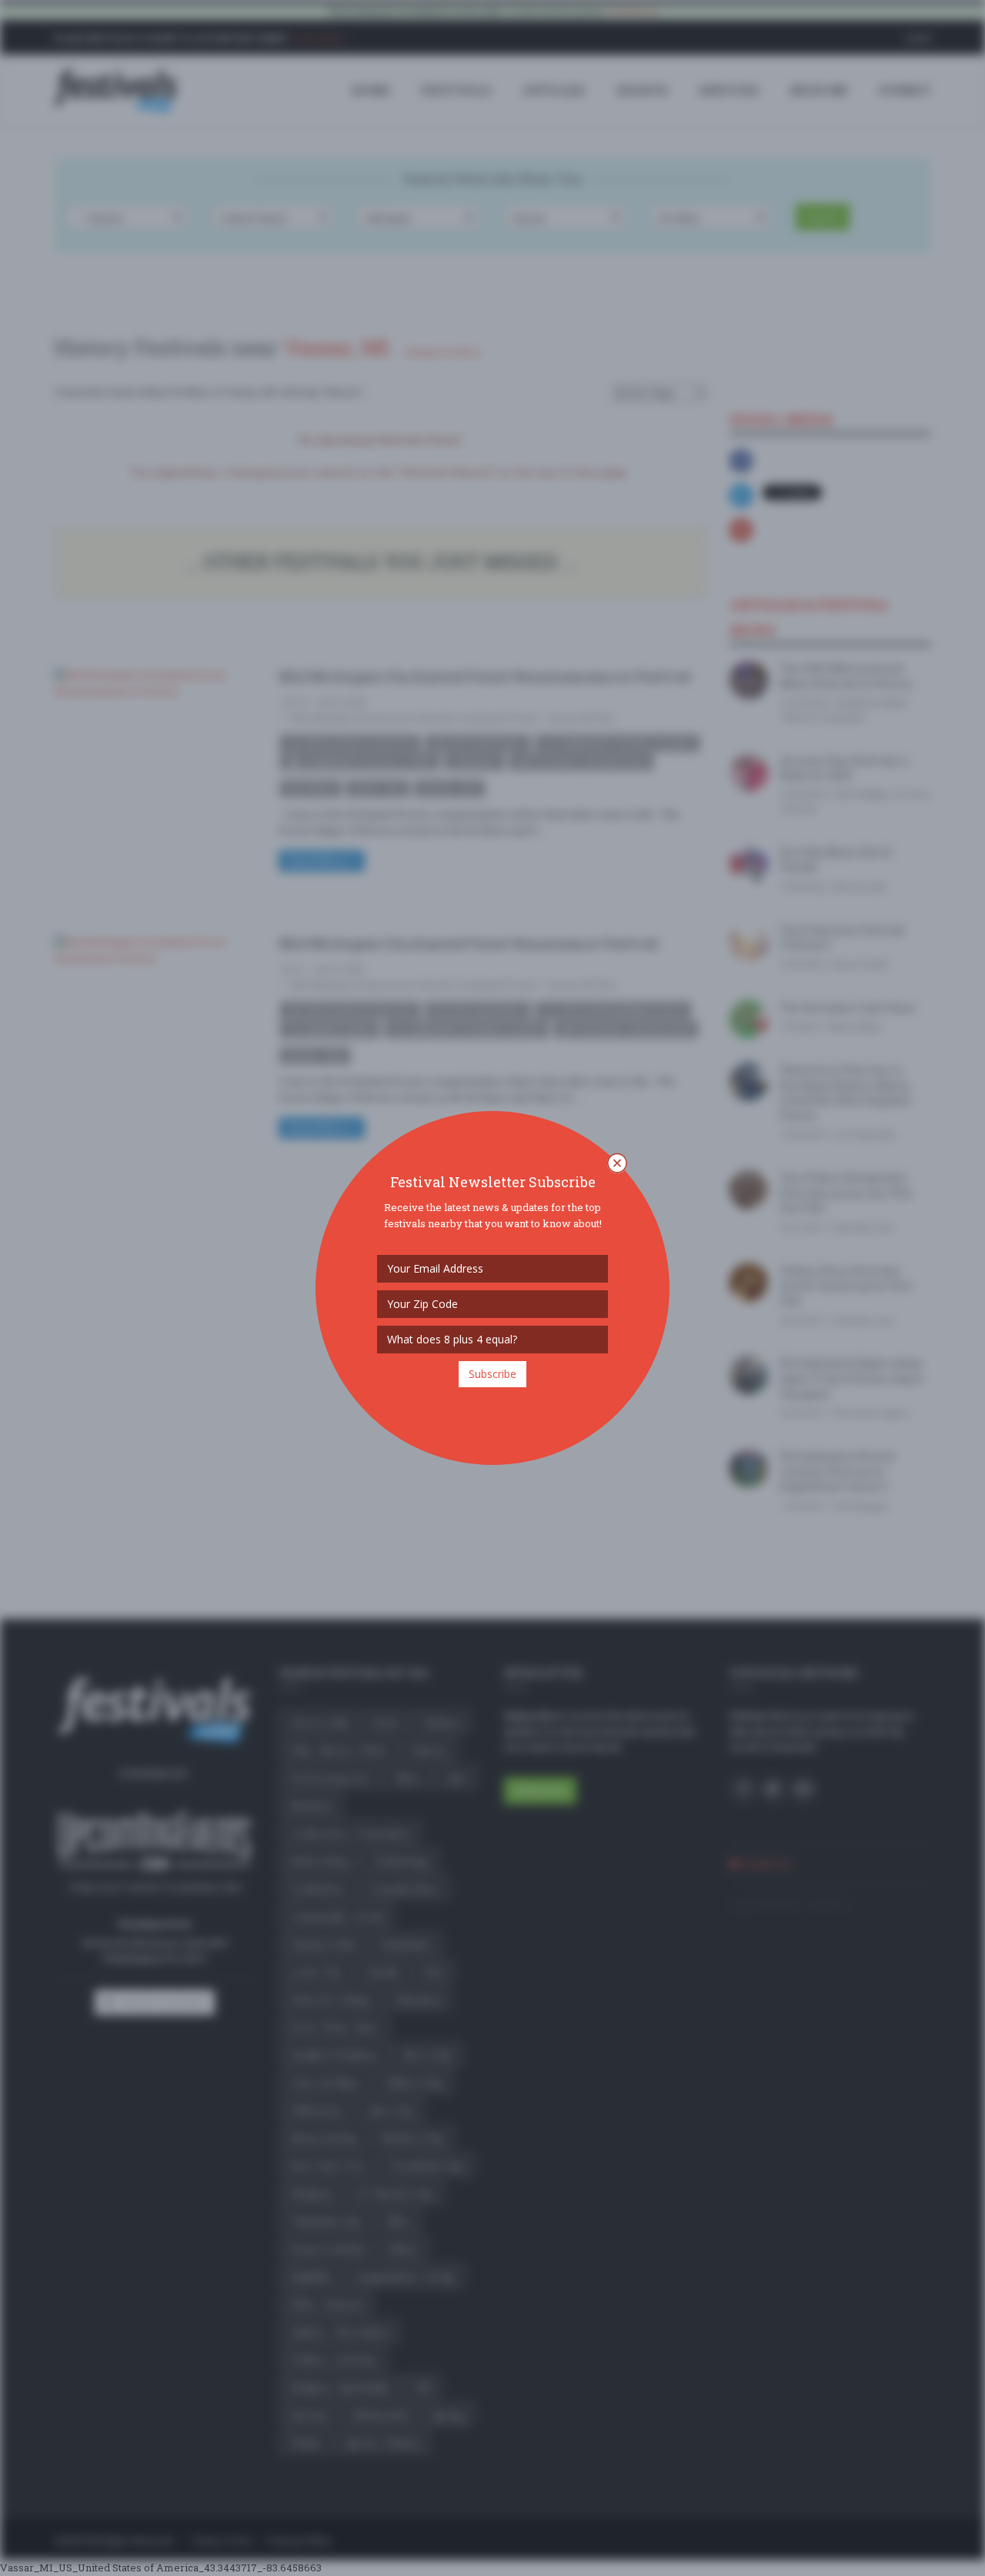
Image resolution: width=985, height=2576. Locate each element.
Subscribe (492, 1374)
